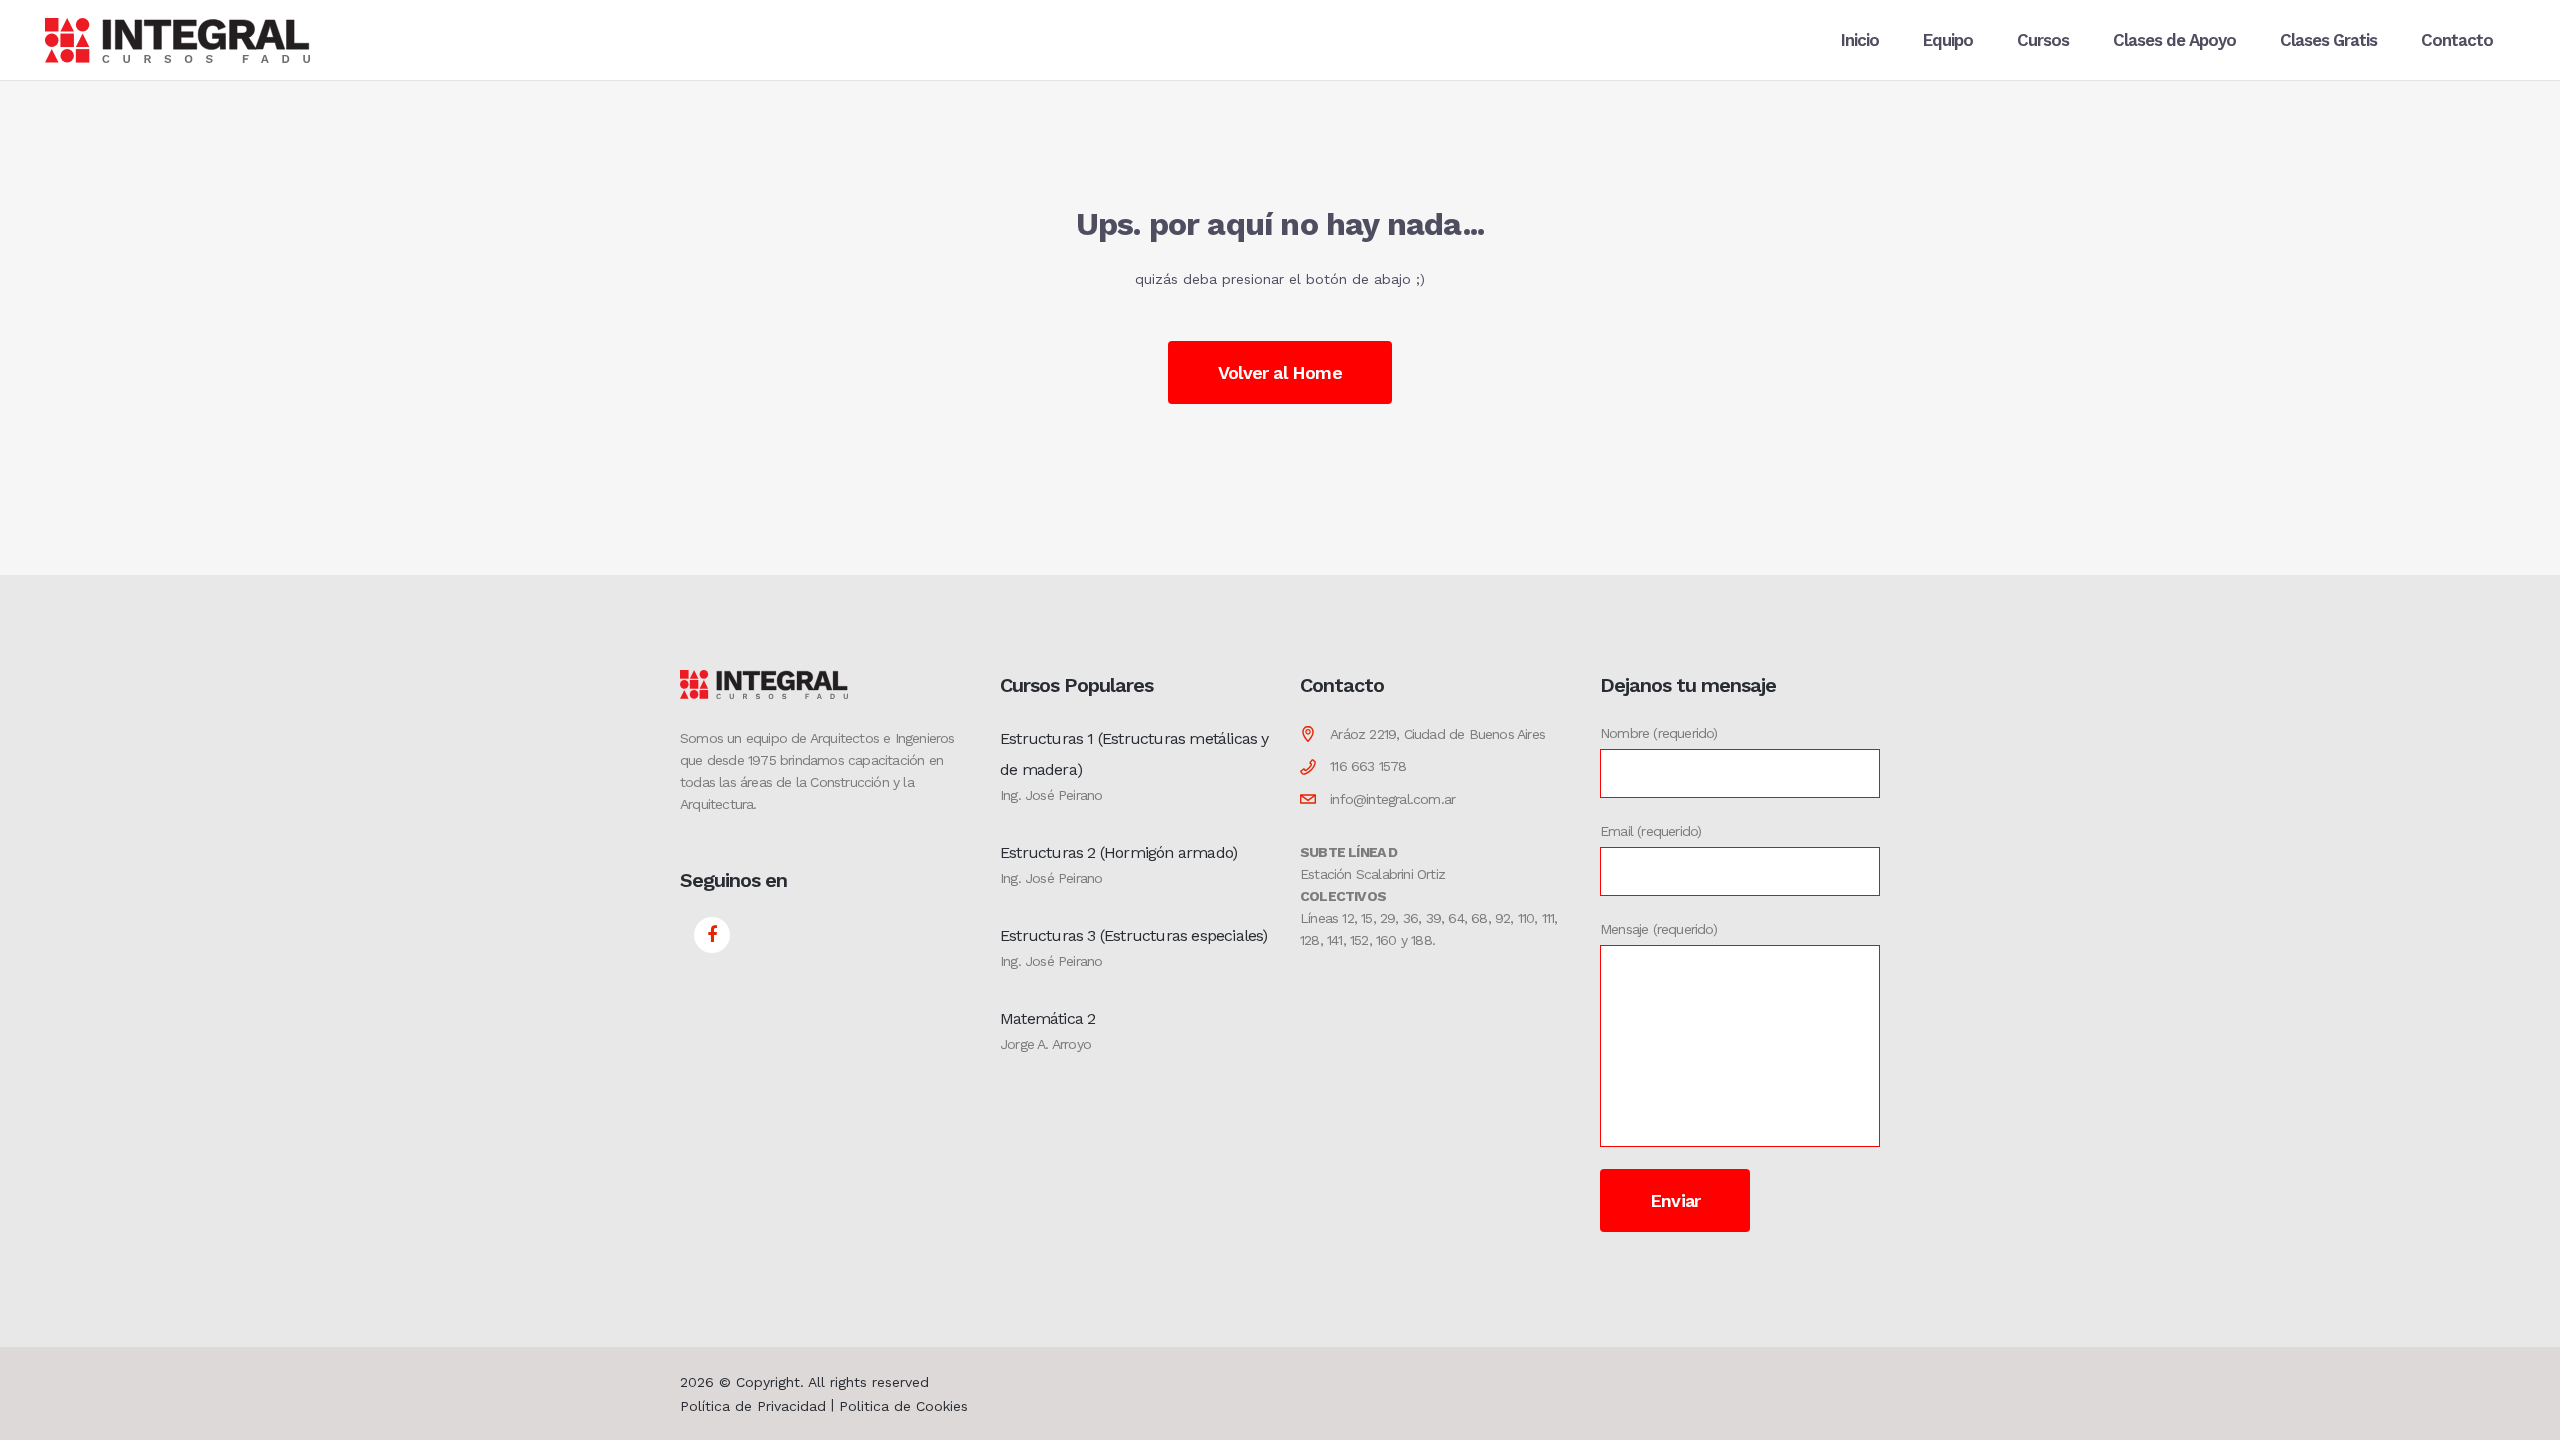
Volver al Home (1280, 372)
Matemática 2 (1047, 1018)
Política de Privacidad (753, 1406)
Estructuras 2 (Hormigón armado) (1118, 852)
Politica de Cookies (903, 1406)
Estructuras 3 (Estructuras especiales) (1134, 935)
